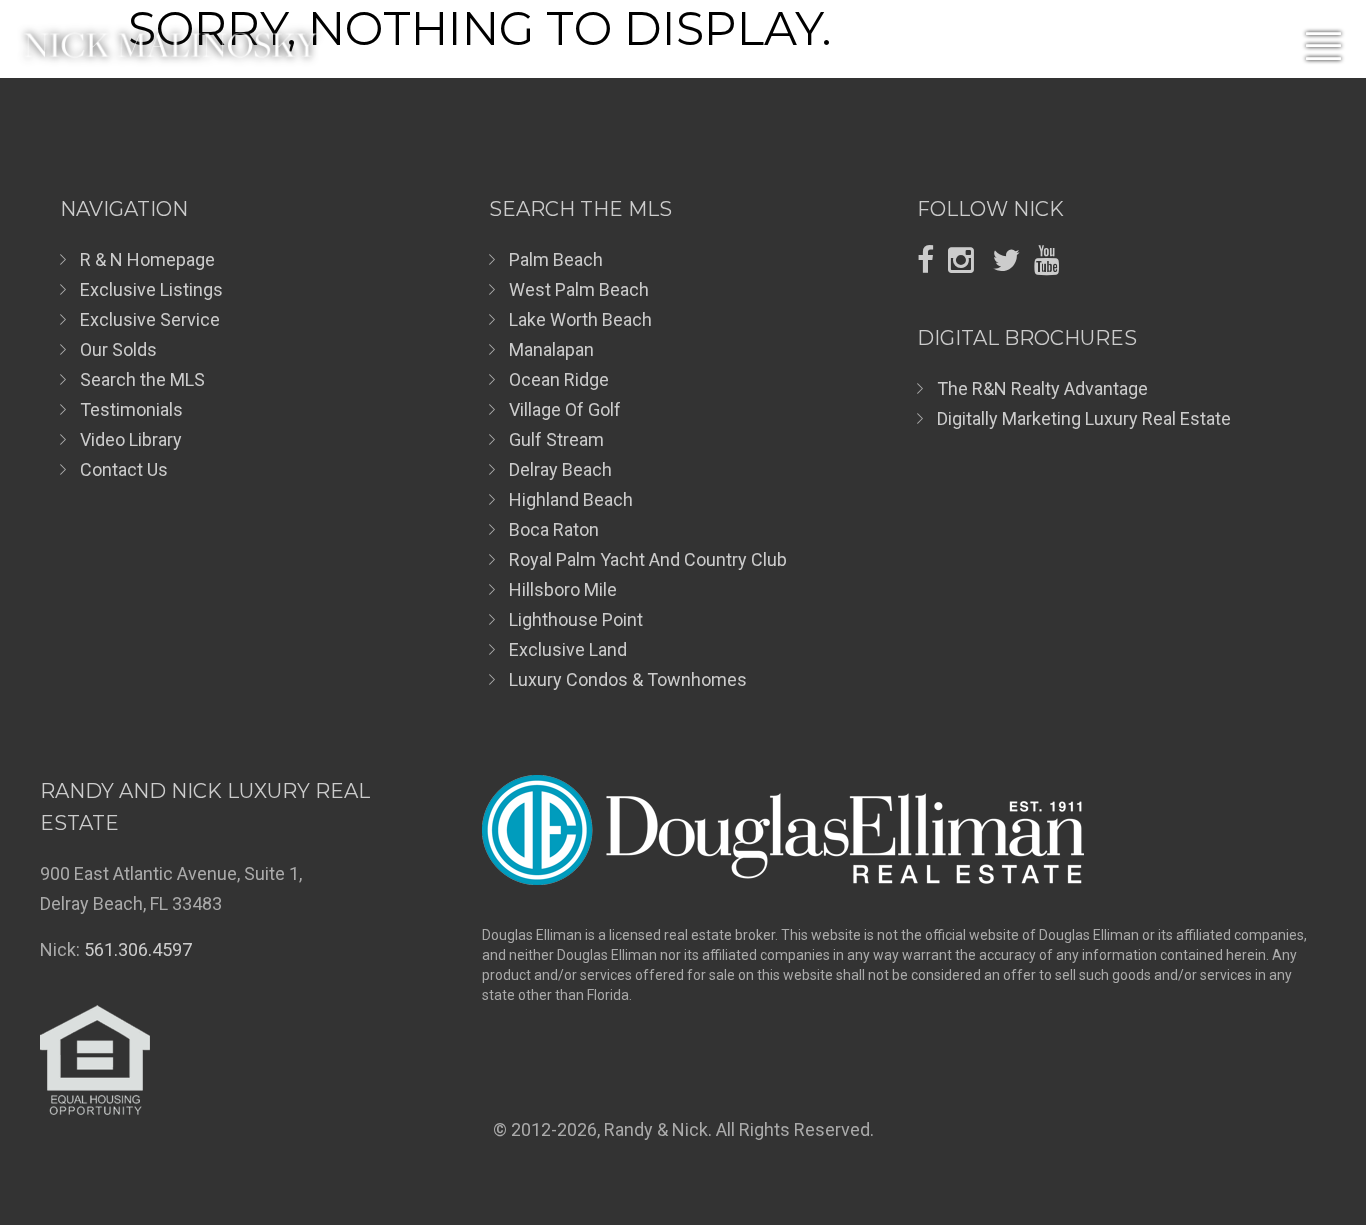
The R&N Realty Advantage (1042, 388)
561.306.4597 (138, 949)
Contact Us (124, 469)
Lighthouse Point (576, 619)
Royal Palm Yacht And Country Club (648, 559)
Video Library (131, 439)
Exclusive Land (568, 649)
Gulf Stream (556, 439)
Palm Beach (556, 259)
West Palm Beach (579, 289)
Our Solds (118, 349)
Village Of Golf (565, 409)
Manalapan (551, 349)
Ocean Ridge (559, 379)
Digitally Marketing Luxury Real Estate (1084, 418)
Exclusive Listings (151, 289)
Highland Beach (571, 499)
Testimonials (131, 409)
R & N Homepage (147, 259)
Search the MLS (142, 379)
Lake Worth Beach (580, 319)
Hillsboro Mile (563, 589)
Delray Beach (560, 469)
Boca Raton (554, 529)
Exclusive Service (150, 319)
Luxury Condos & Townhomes (628, 679)
